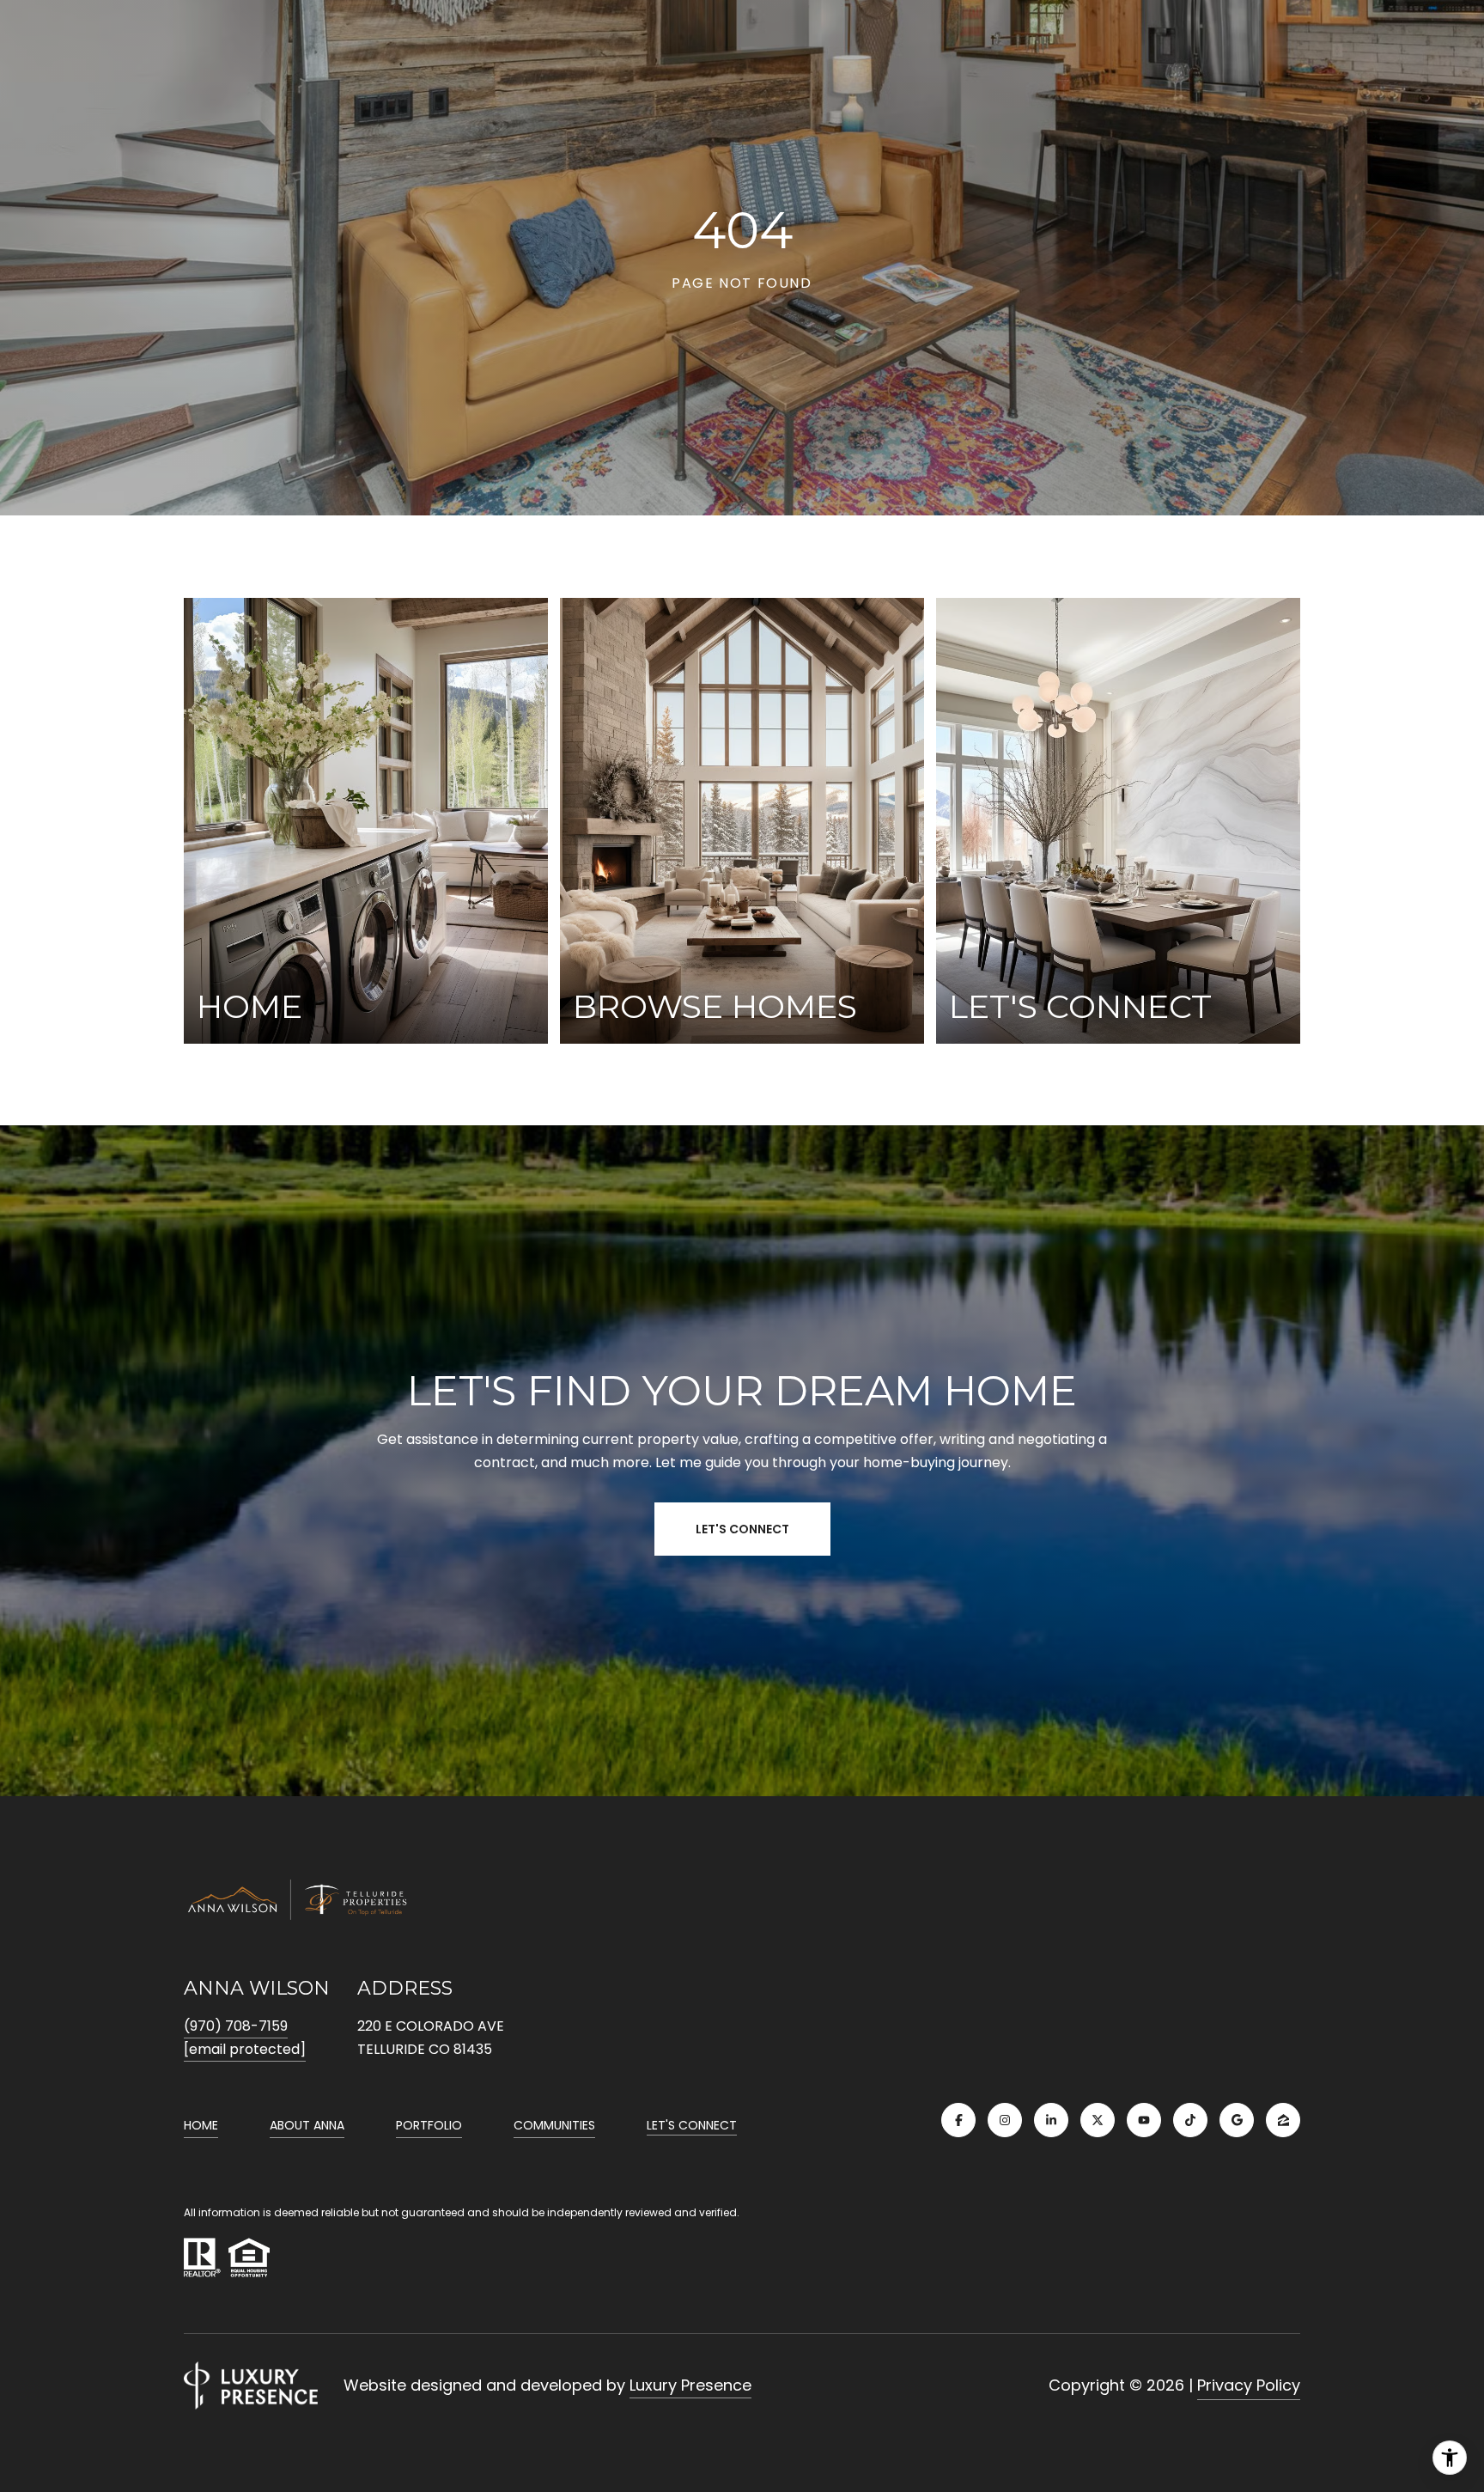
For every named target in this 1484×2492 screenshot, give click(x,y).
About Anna (307, 2125)
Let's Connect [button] (742, 1529)
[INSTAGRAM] (1005, 2120)
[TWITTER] (1098, 2120)
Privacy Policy (1249, 2385)
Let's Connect (692, 2126)
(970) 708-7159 (236, 2026)
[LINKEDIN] (1051, 2120)
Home (201, 2125)
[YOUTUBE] (1144, 2120)
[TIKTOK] (1190, 2120)
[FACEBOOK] (958, 2120)
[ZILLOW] (1283, 2120)
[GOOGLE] (1237, 2120)
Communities (554, 2125)
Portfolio (429, 2125)
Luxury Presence (690, 2385)
